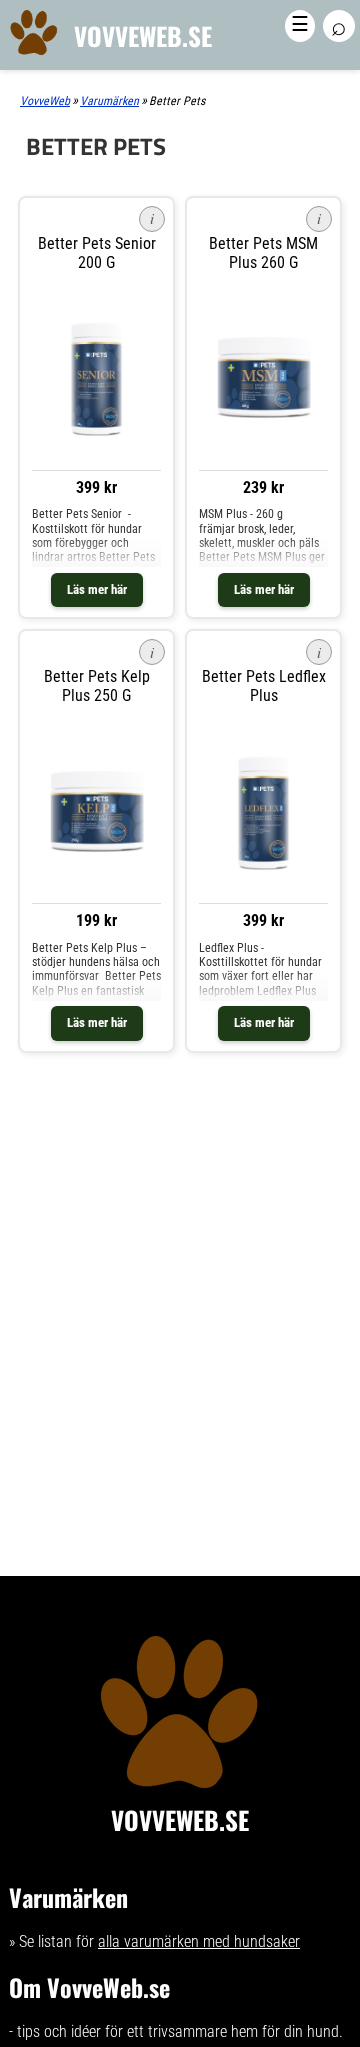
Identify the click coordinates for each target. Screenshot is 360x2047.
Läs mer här (97, 589)
